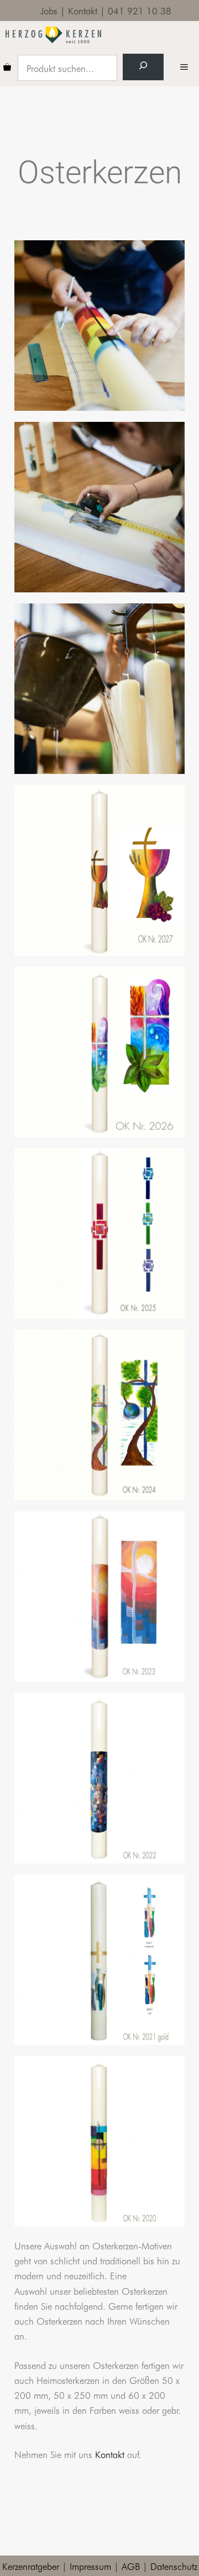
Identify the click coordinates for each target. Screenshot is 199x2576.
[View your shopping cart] (7, 68)
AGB (131, 2566)
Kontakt (83, 10)
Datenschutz (174, 2566)
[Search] (143, 67)
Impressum (90, 2566)
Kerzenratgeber (31, 2566)
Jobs (49, 10)
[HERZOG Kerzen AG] (53, 35)
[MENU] (187, 68)
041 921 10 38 (140, 10)
